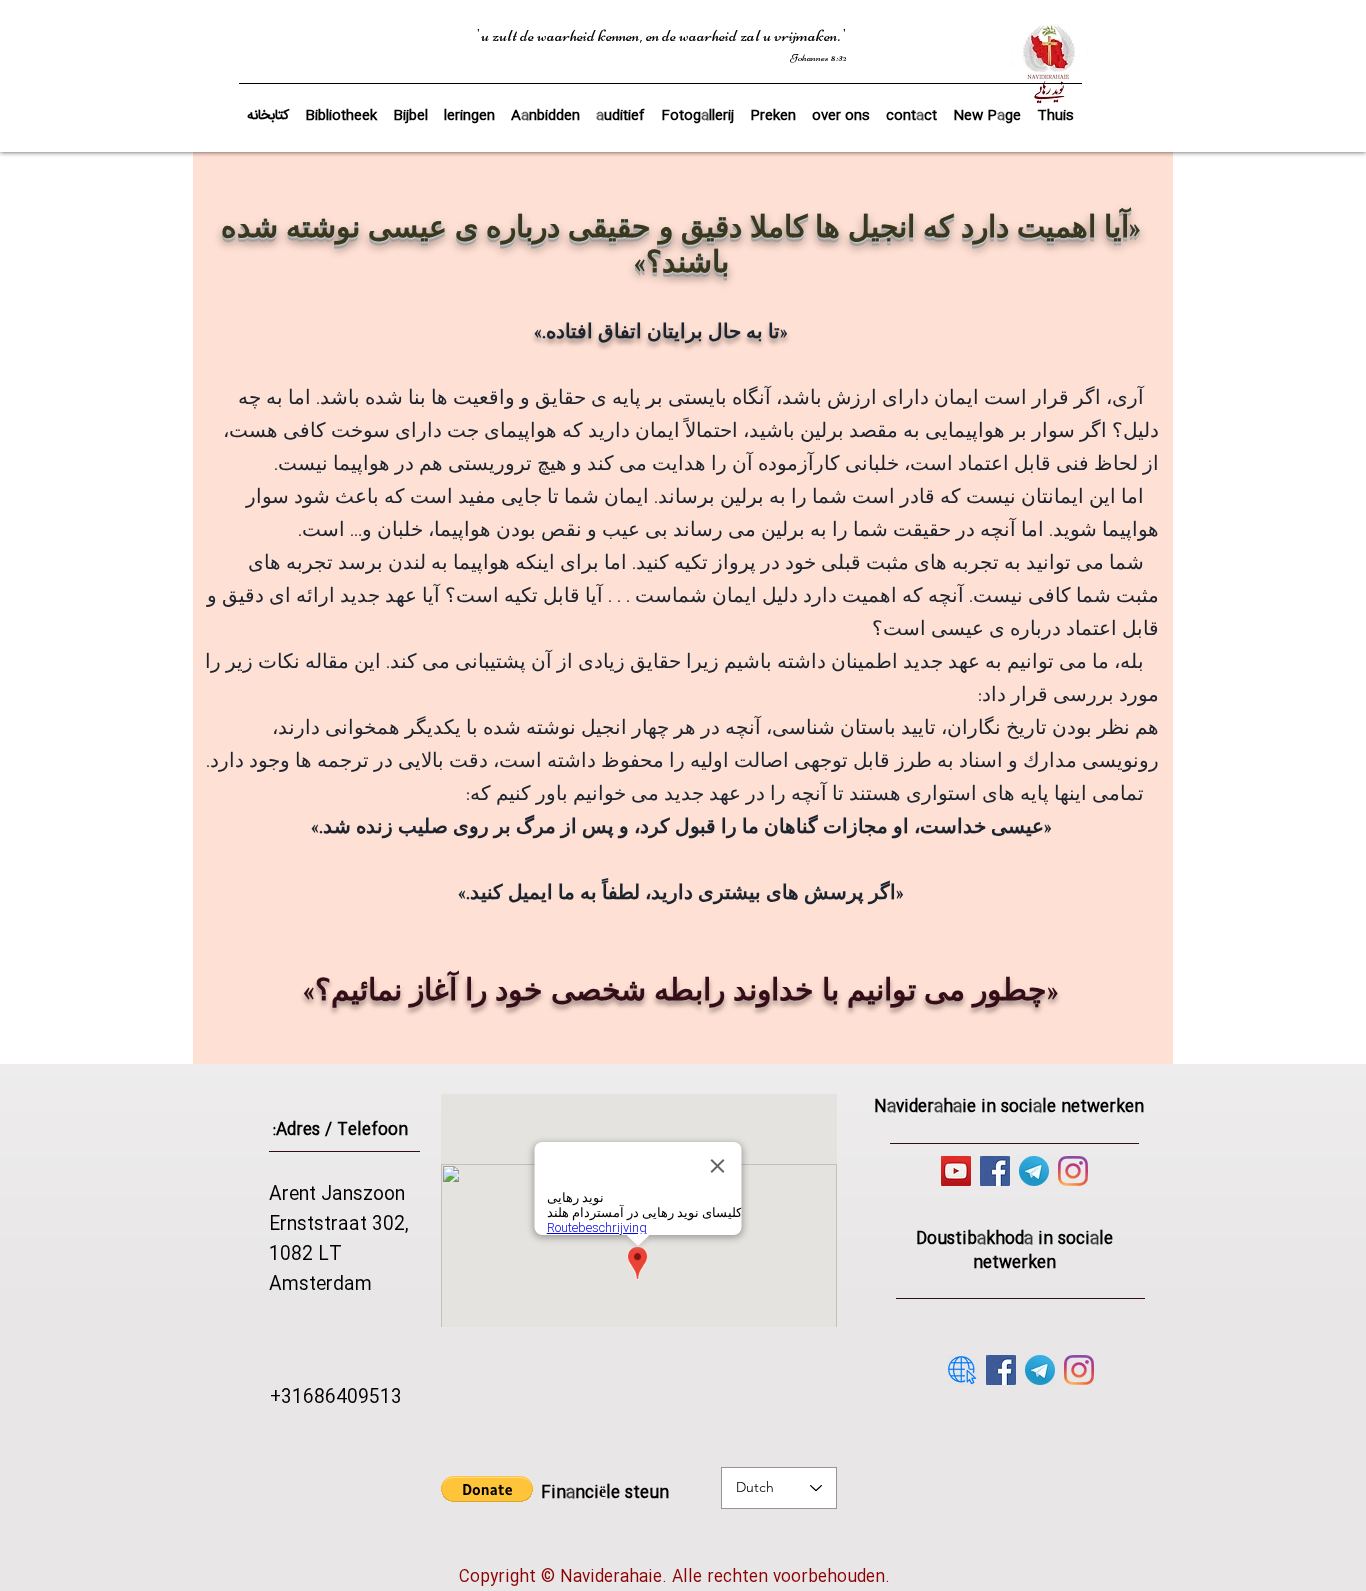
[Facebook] (995, 1171)
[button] (410, 107)
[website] (962, 1370)
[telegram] (1034, 1171)
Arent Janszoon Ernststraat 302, (339, 1210)
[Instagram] (1073, 1171)
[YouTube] (956, 1171)
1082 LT (305, 1255)
